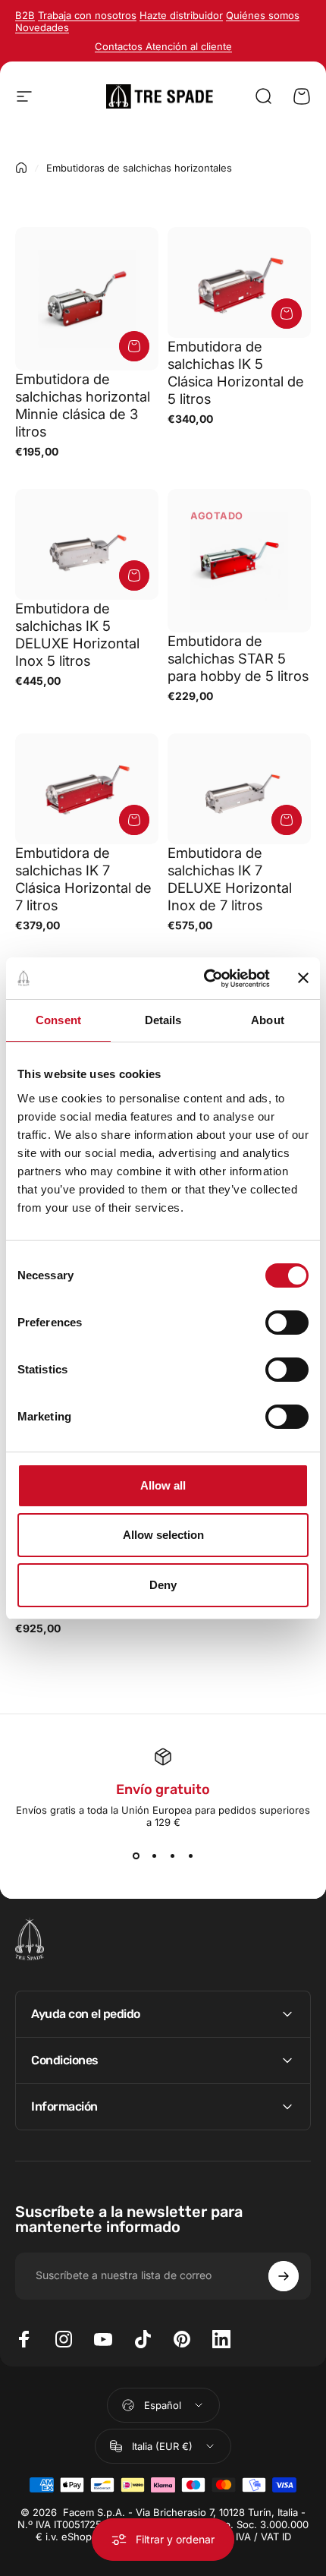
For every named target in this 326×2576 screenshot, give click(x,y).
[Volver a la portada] (21, 168)
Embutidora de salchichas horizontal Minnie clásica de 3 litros (83, 405)
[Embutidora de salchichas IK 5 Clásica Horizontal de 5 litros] (239, 282)
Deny (163, 1585)
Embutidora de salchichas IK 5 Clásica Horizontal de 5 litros (236, 372)
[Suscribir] (284, 2276)
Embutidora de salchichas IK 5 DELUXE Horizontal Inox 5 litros (77, 634)
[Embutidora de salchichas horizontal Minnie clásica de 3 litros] (87, 299)
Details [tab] (163, 1020)
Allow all (163, 1485)
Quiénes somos (263, 15)
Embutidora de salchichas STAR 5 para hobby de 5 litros (238, 658)
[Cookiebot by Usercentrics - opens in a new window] (205, 979)
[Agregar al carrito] (134, 346)
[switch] (287, 1323)
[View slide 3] (172, 1856)
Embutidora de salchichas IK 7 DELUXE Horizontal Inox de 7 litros (230, 879)
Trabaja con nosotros (87, 15)
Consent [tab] (58, 1020)
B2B (25, 15)
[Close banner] (303, 978)
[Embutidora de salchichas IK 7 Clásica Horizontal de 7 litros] (87, 789)
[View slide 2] (154, 1856)
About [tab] (268, 1020)
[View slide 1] (136, 1856)
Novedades (42, 27)
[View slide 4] (190, 1856)
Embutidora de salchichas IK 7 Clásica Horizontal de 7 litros (83, 879)
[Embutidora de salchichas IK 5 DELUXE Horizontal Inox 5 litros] (87, 544)
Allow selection (163, 1535)
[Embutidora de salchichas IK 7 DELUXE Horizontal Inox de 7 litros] (239, 789)
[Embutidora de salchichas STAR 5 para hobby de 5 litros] (239, 561)
